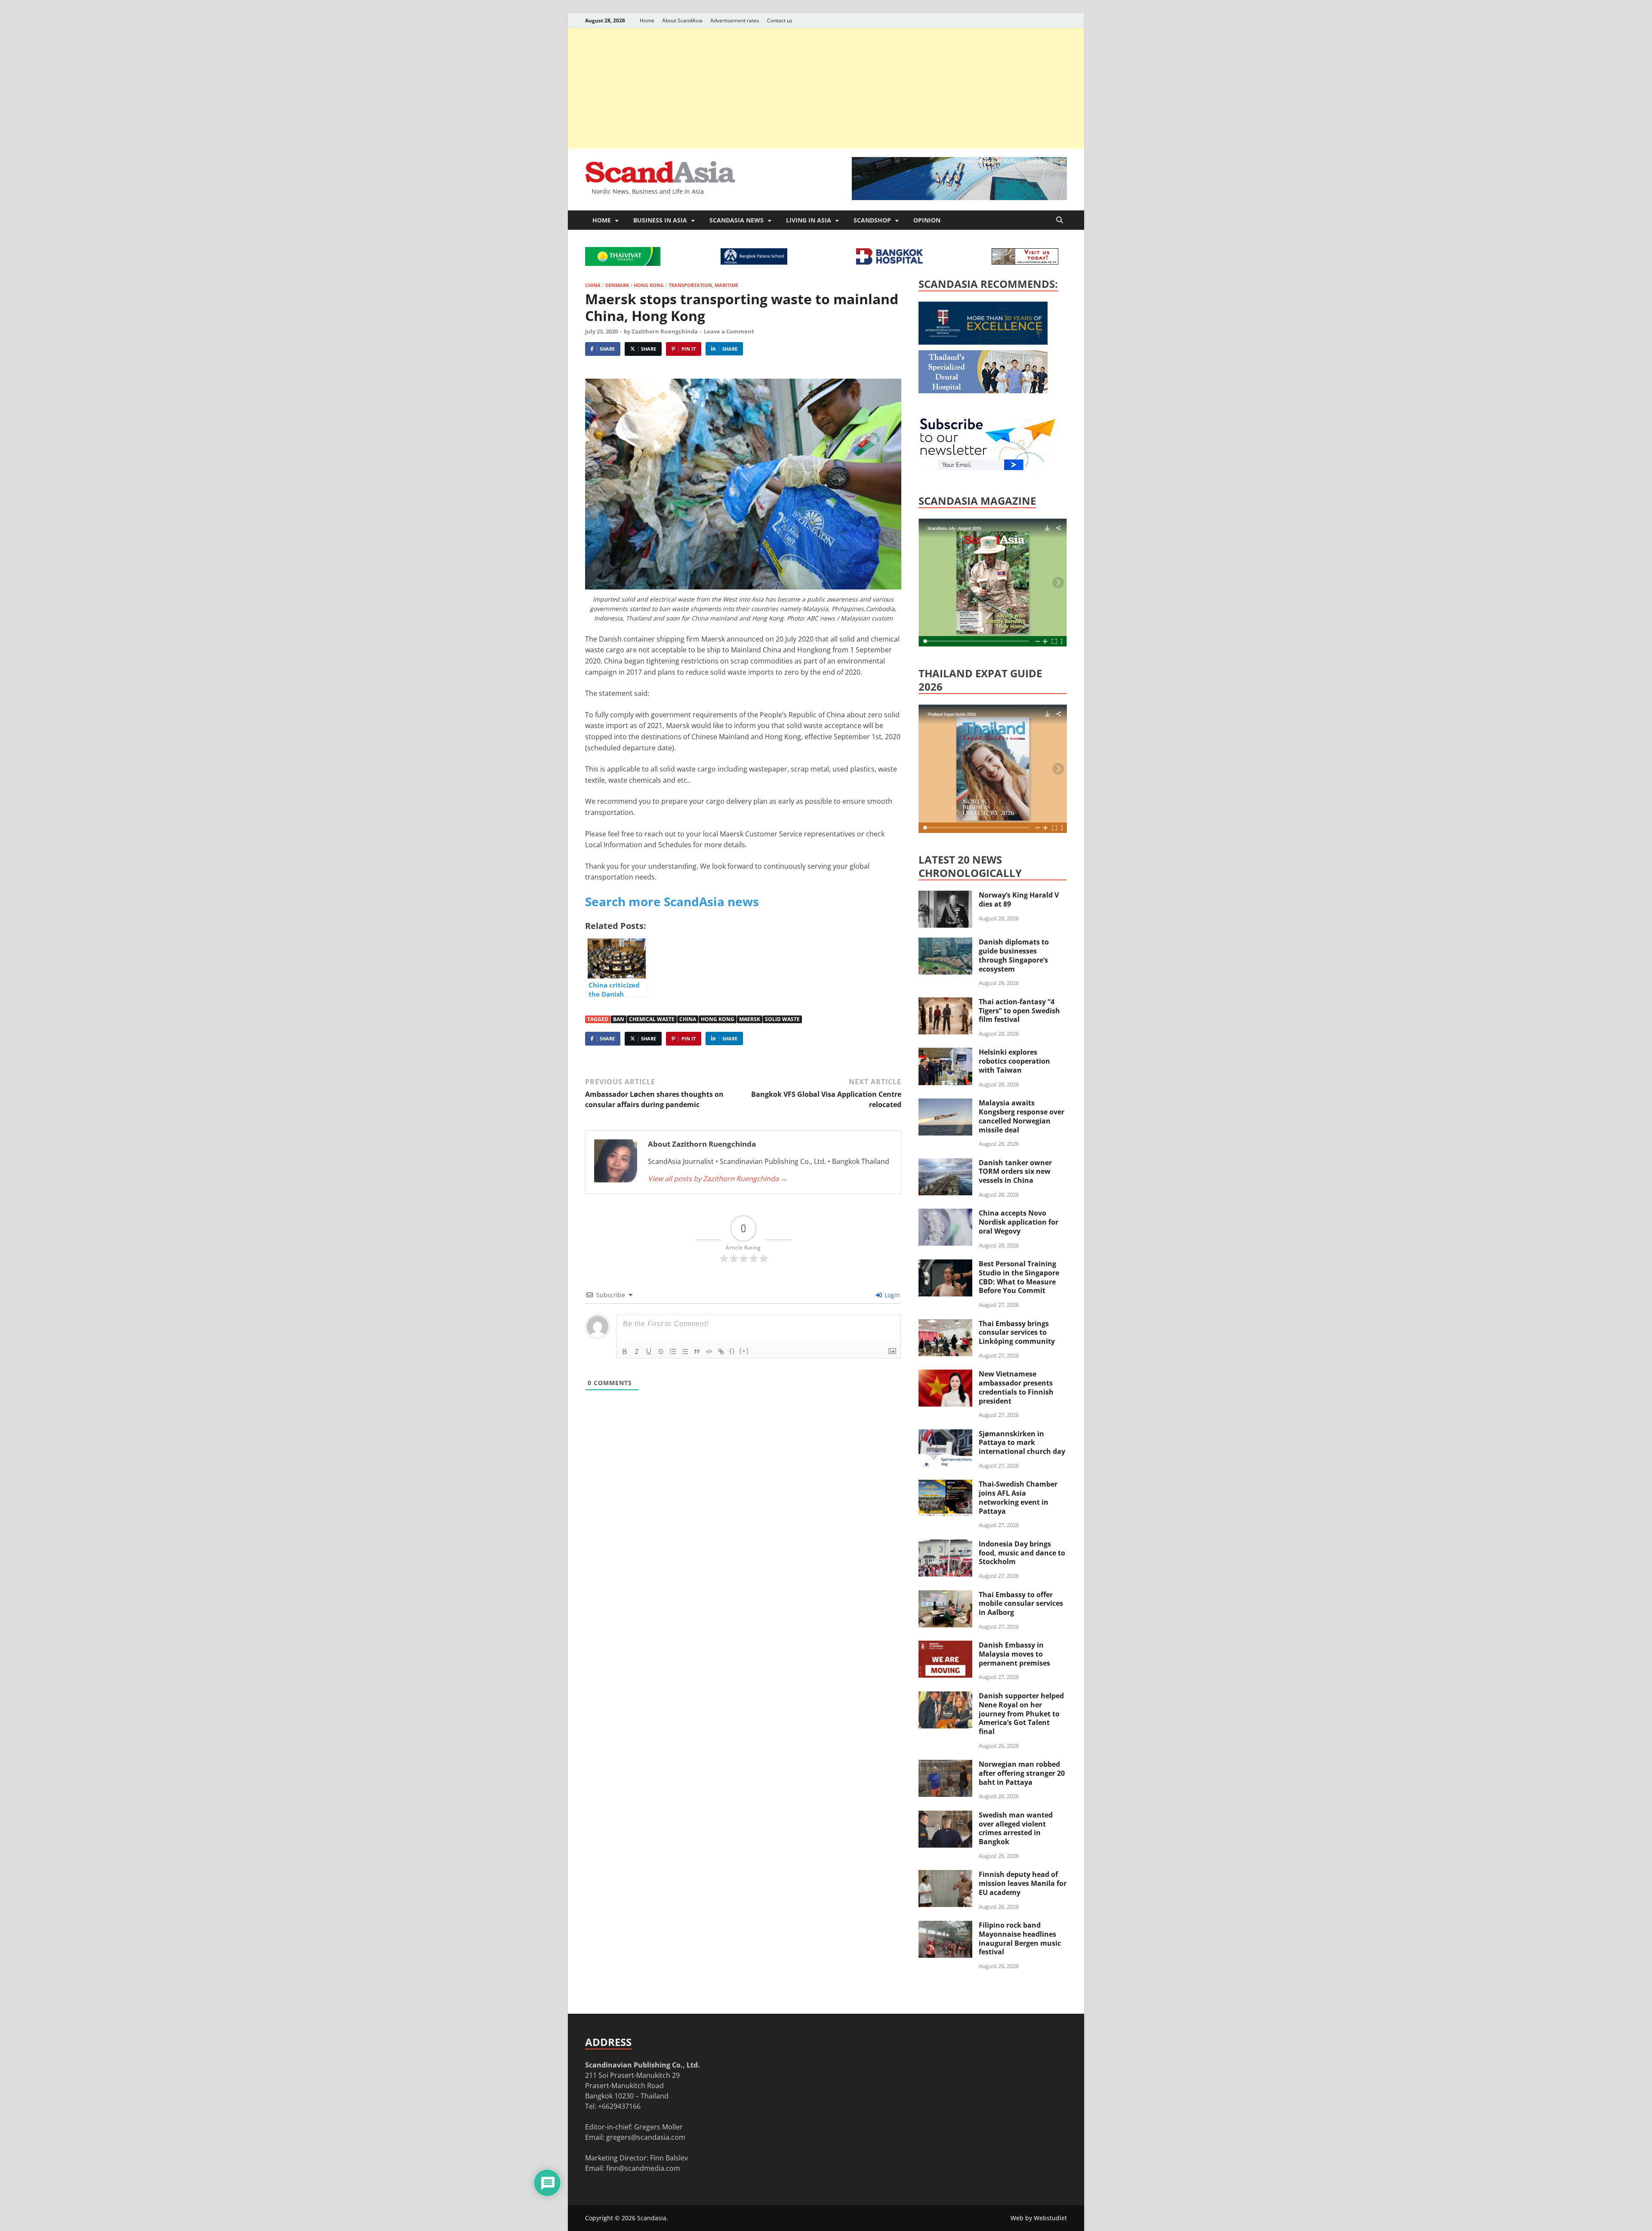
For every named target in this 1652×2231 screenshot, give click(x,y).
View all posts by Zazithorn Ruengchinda (718, 1179)
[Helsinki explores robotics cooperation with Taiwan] (945, 1053)
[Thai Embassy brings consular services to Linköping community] (945, 1324)
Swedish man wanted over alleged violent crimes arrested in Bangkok (1016, 1828)
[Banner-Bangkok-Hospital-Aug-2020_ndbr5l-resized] (889, 262)
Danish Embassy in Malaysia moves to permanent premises (1014, 1654)
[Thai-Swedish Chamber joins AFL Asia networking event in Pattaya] (945, 1485)
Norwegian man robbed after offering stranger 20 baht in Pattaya (1022, 1773)
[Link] (721, 1352)
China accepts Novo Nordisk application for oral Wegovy (1019, 1222)
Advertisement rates (735, 20)
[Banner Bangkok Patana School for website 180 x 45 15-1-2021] (754, 262)
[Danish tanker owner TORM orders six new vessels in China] (945, 1163)
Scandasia (652, 2218)
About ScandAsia (682, 20)
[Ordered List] (673, 1352)
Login (891, 1295)
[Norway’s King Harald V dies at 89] (945, 896)
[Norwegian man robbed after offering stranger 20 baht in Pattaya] (945, 1765)
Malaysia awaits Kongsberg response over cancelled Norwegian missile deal (1022, 1116)
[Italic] (637, 1352)
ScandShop (872, 220)
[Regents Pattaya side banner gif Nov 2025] (983, 342)
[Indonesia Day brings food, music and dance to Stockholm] (945, 1545)
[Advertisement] (826, 88)
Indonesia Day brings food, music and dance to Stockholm (1022, 1553)
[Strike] (661, 1352)
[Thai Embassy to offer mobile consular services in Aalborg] (945, 1595)
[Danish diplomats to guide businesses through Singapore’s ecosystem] (945, 943)
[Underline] (649, 1352)
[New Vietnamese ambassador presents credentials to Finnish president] (945, 1375)
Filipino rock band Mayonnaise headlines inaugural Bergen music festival (1020, 1938)
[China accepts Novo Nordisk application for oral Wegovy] (945, 1214)
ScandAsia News (737, 220)
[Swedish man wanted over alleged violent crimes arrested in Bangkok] (945, 1816)
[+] (744, 1351)
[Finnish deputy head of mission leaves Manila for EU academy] (945, 1875)
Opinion (927, 220)
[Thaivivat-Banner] (623, 263)
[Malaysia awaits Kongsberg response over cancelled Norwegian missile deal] (945, 1104)
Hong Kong (649, 285)
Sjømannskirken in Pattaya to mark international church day (1022, 1443)
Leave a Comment (729, 331)
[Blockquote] (697, 1352)
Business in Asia (660, 220)
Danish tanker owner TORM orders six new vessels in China (1015, 1172)
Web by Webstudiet (1039, 2218)
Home (647, 20)
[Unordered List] (685, 1352)
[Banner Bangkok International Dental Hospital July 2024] (983, 391)
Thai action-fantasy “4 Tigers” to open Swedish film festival (1019, 1011)
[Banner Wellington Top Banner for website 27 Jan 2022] (1025, 262)
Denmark (617, 285)
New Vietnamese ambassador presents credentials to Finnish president (1016, 1387)
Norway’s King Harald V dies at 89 (1019, 899)
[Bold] (625, 1352)
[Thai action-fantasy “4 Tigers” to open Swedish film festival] (945, 1003)
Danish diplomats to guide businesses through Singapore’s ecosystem (1014, 955)
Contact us (780, 20)
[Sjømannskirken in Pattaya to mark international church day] (945, 1435)
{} (732, 1351)
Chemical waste (652, 1019)
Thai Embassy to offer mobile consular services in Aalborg (1021, 1604)
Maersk (750, 1019)
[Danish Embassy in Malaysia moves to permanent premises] (945, 1646)
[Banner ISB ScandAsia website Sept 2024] (959, 197)
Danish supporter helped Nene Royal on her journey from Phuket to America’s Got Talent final (1021, 1714)
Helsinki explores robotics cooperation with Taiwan (1014, 1061)
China (593, 285)
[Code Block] (709, 1352)
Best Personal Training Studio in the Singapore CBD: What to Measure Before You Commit (1019, 1277)
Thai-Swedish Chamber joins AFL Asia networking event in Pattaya (1018, 1497)
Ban (619, 1019)
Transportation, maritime (703, 285)
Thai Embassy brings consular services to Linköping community (1017, 1333)
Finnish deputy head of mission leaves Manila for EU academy (1023, 1883)
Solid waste (782, 1019)
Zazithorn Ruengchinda (665, 331)
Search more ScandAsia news (672, 901)
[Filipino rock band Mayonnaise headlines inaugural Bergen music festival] (945, 1926)
